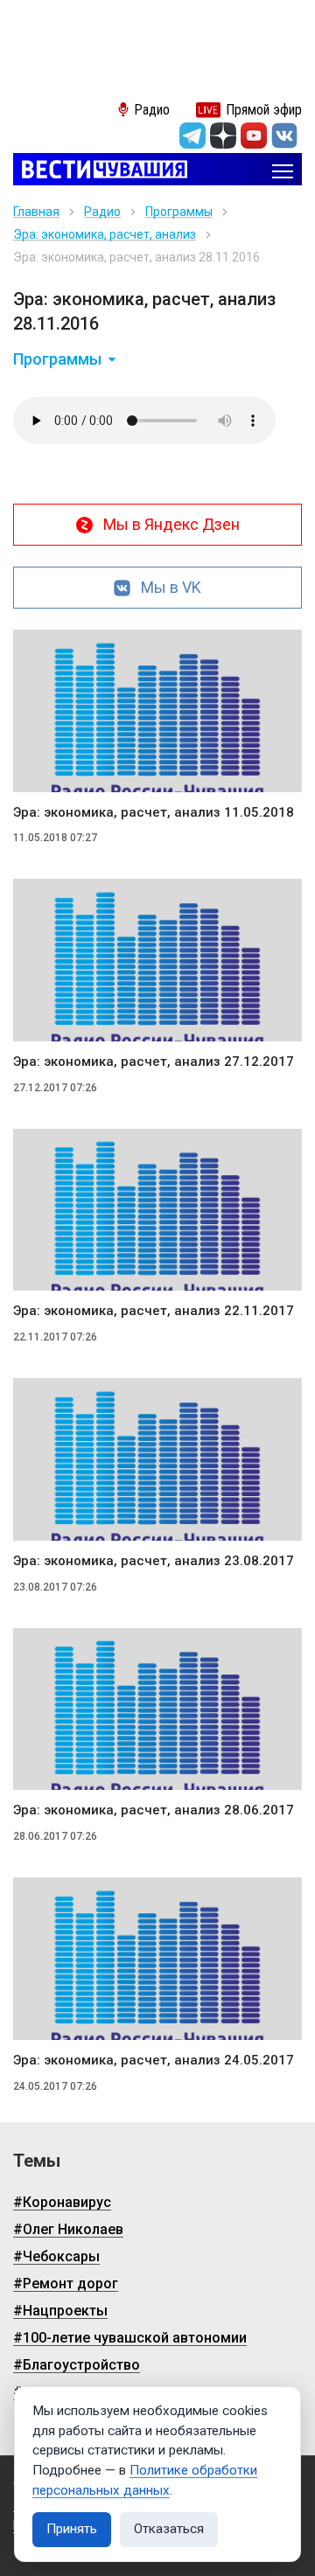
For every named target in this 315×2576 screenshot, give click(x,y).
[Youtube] (254, 136)
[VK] (284, 136)
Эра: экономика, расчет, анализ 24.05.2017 (154, 2060)
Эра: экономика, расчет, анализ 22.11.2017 (154, 1311)
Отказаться (169, 2529)
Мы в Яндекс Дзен (171, 524)
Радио (102, 212)
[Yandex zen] (223, 136)
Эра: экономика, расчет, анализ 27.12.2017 (154, 1062)
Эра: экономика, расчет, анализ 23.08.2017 (154, 1561)
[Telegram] (192, 136)
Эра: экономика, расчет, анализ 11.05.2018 (154, 812)
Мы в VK (171, 587)
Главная (36, 212)
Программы (179, 212)
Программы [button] (57, 359)
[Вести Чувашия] (100, 171)
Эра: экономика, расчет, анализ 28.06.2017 (154, 1810)
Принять (72, 2529)
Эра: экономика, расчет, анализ (105, 234)
